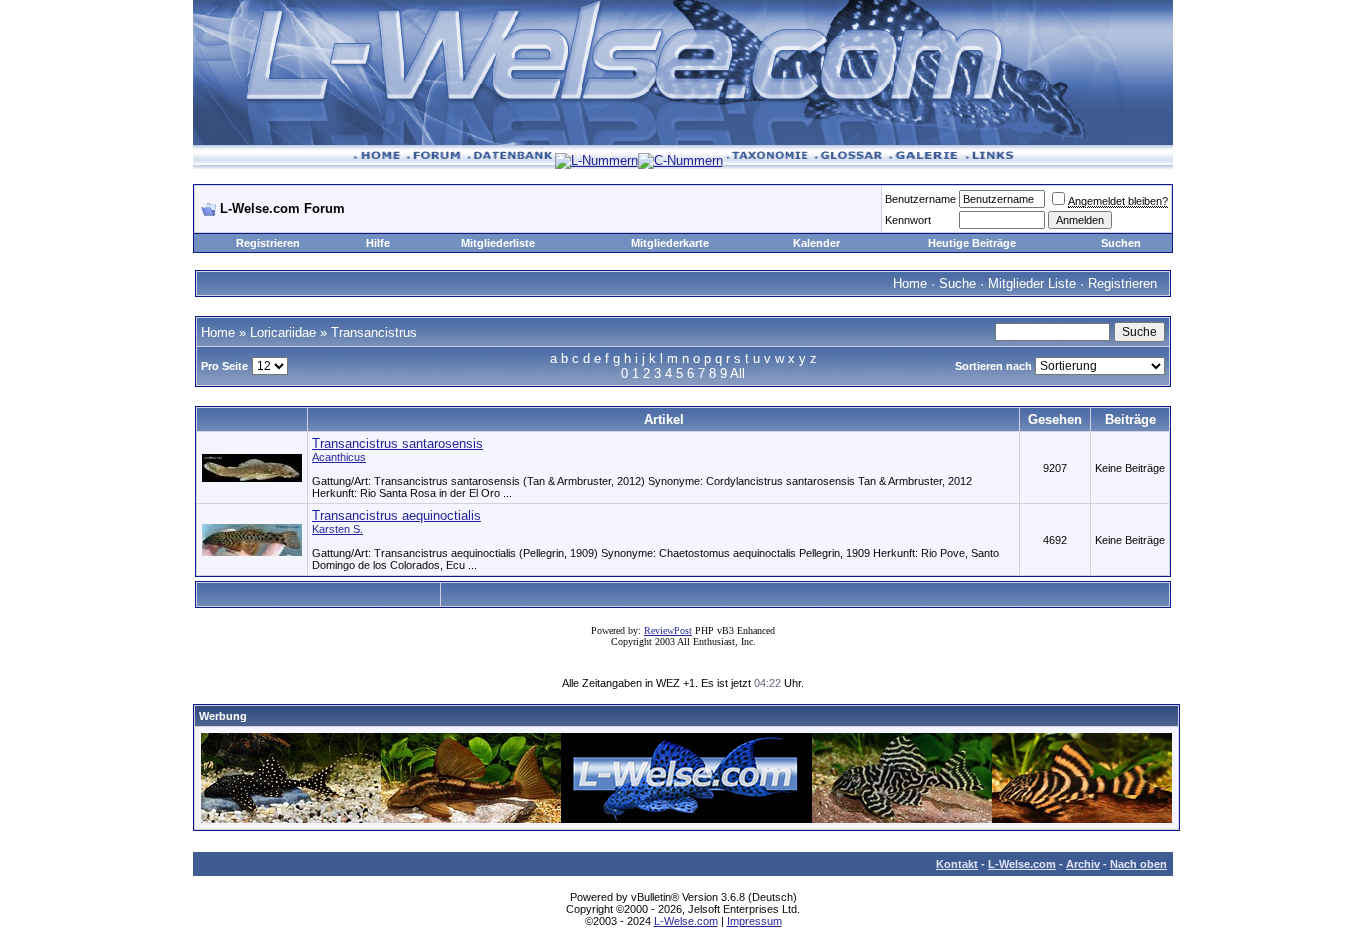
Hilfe (378, 243)
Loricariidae (283, 332)
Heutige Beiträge (972, 243)
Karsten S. (337, 529)
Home (910, 283)
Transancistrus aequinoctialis (396, 515)
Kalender (816, 243)
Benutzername (920, 199)
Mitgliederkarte (670, 243)
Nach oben (1138, 864)
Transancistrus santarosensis (397, 443)
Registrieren (268, 243)
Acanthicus (339, 457)
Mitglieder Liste (1032, 283)
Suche (957, 283)
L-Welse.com (1022, 864)
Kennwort (908, 220)
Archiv (1083, 864)
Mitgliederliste (498, 243)
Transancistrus (374, 332)
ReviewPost (668, 630)
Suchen (1121, 243)
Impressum (754, 921)
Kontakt (957, 864)
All (737, 373)
